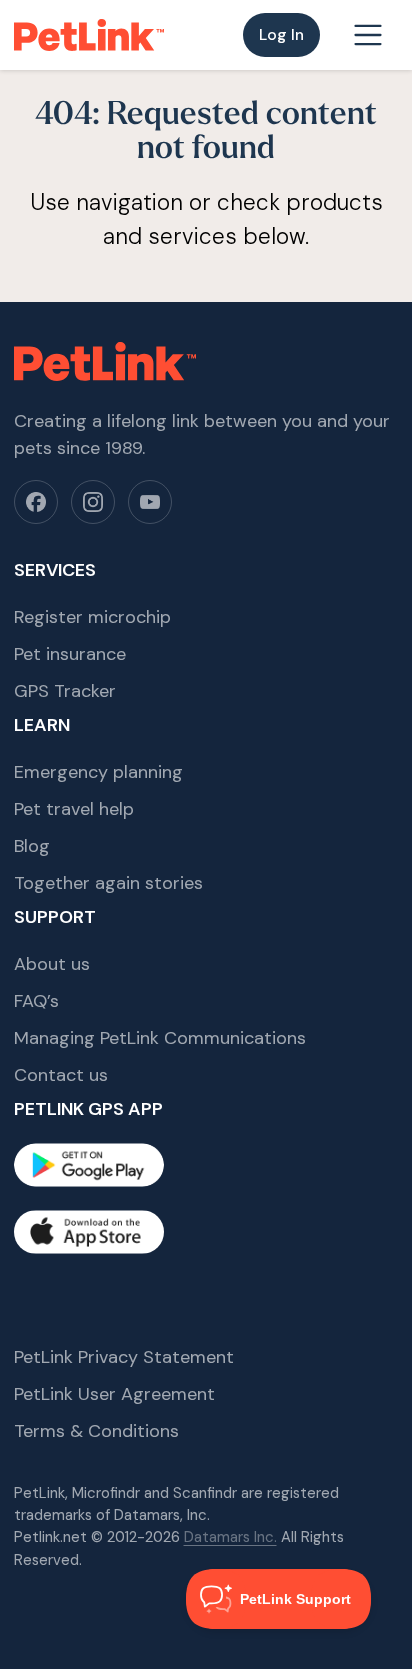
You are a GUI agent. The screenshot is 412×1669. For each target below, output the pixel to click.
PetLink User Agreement (114, 1394)
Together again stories (108, 883)
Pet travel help (74, 809)
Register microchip (92, 617)
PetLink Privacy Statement (124, 1357)
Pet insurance (70, 654)
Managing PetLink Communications (160, 1038)
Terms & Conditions (96, 1431)
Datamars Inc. (230, 1537)
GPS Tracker (65, 691)
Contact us (61, 1075)
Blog (32, 846)
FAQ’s (36, 1001)
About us (52, 964)
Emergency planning (98, 772)
